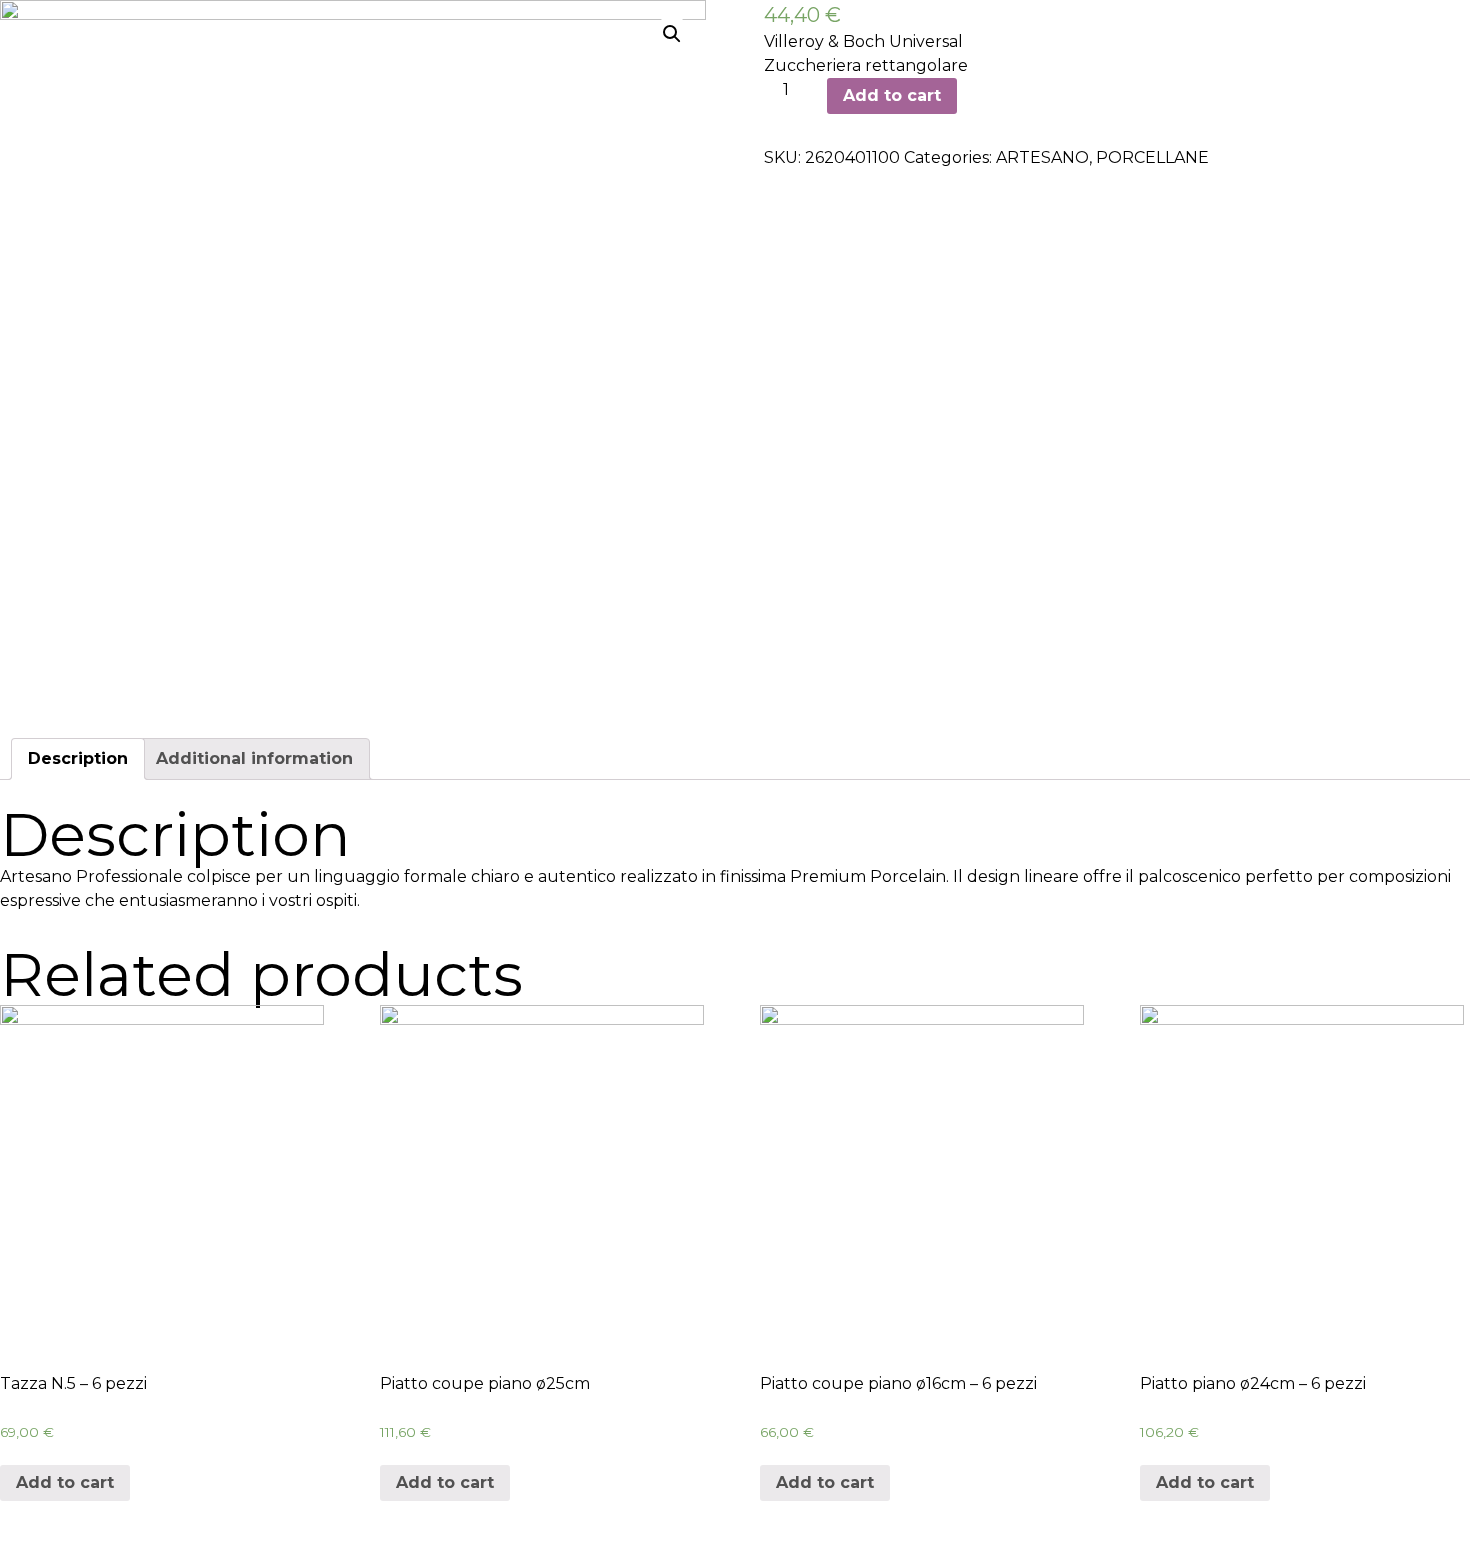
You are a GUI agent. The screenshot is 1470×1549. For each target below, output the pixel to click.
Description (78, 758)
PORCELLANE (1152, 157)
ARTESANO (1042, 157)
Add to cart (892, 95)
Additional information (254, 758)
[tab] (78, 759)
